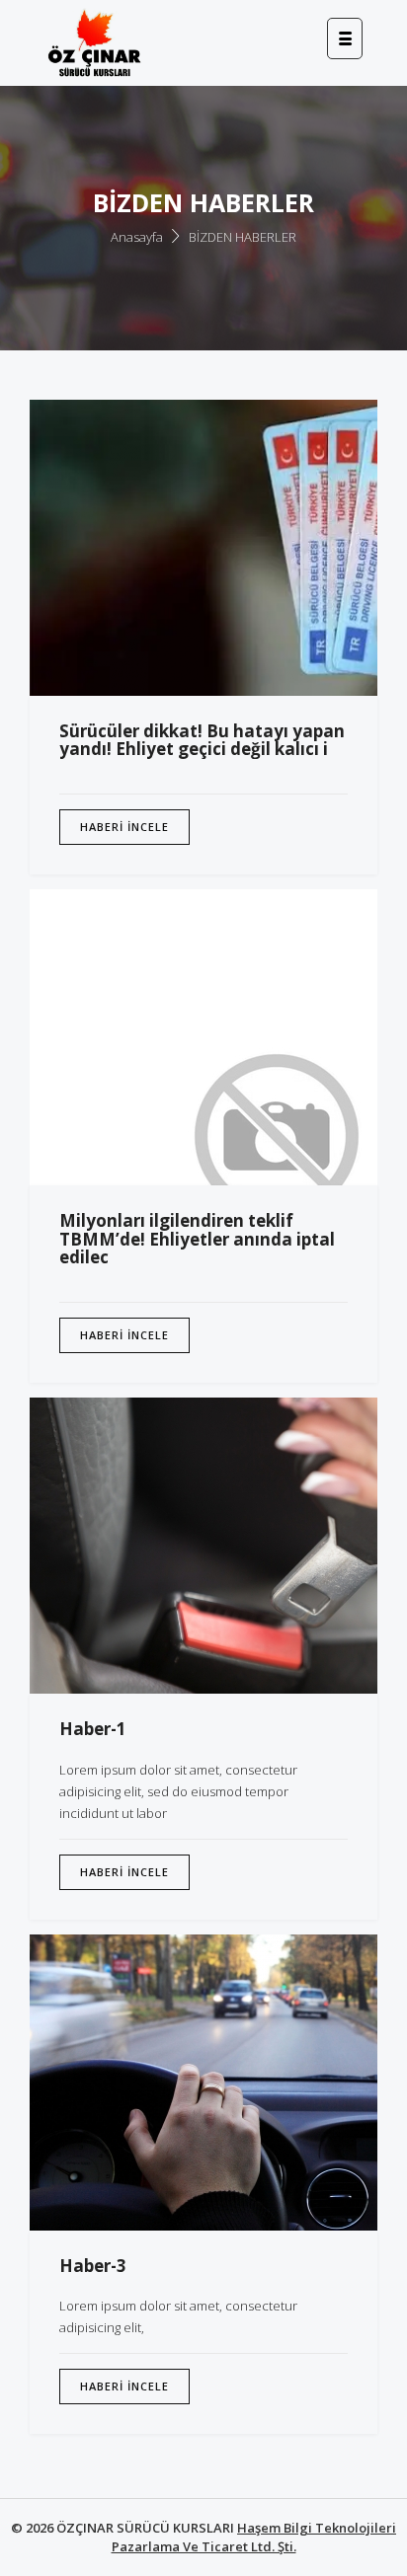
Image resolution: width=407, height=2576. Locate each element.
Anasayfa (137, 237)
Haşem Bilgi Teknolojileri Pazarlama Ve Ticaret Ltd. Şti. (254, 2537)
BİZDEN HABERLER (243, 237)
